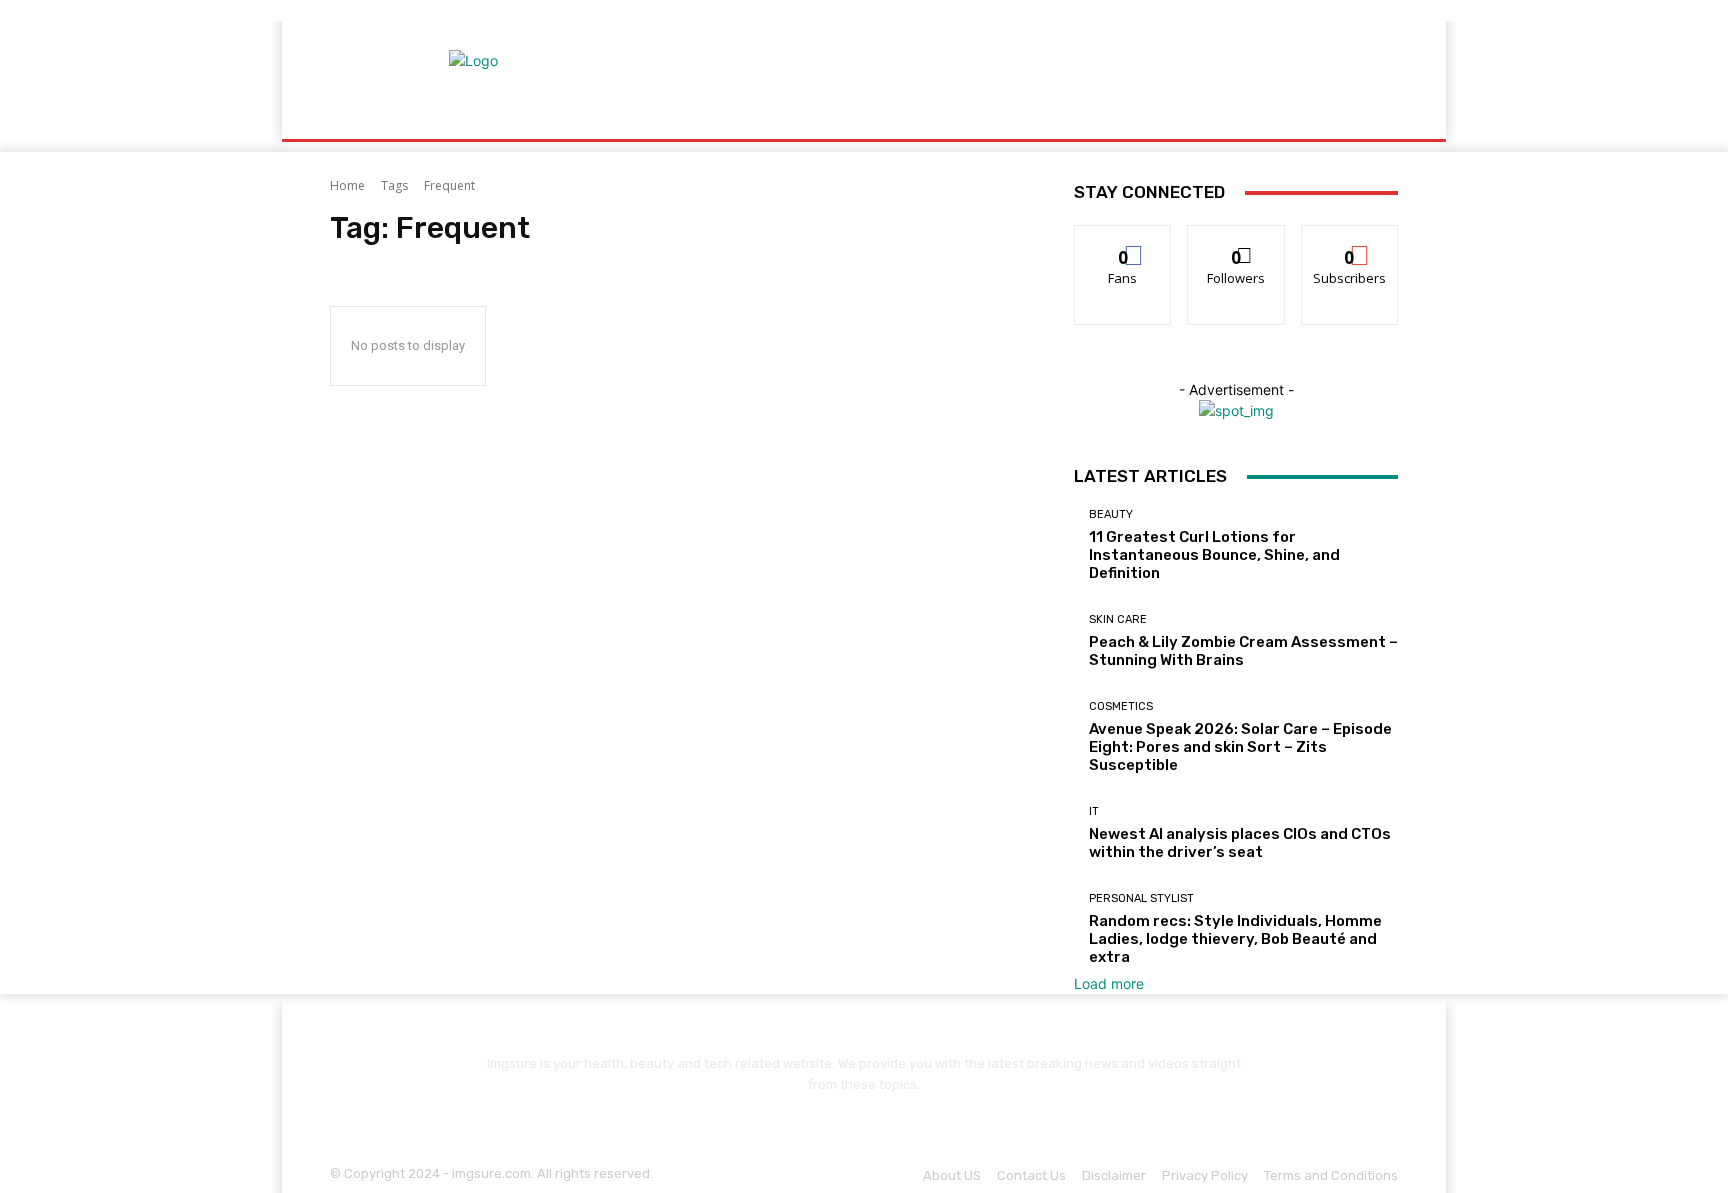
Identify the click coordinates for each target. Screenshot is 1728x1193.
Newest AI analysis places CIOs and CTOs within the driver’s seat (1240, 843)
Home (347, 185)
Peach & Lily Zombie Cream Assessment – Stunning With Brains (1243, 651)
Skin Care (1118, 619)
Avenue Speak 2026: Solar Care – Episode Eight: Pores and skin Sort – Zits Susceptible (1240, 747)
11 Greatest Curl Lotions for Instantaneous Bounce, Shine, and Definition (1214, 555)
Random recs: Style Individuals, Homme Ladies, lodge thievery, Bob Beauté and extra (1235, 939)
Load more (1109, 983)
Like (1123, 240)
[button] (1374, 115)
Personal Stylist (1141, 898)
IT (1094, 811)
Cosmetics (1121, 706)
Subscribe (1350, 240)
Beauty (1111, 514)
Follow (1236, 240)
